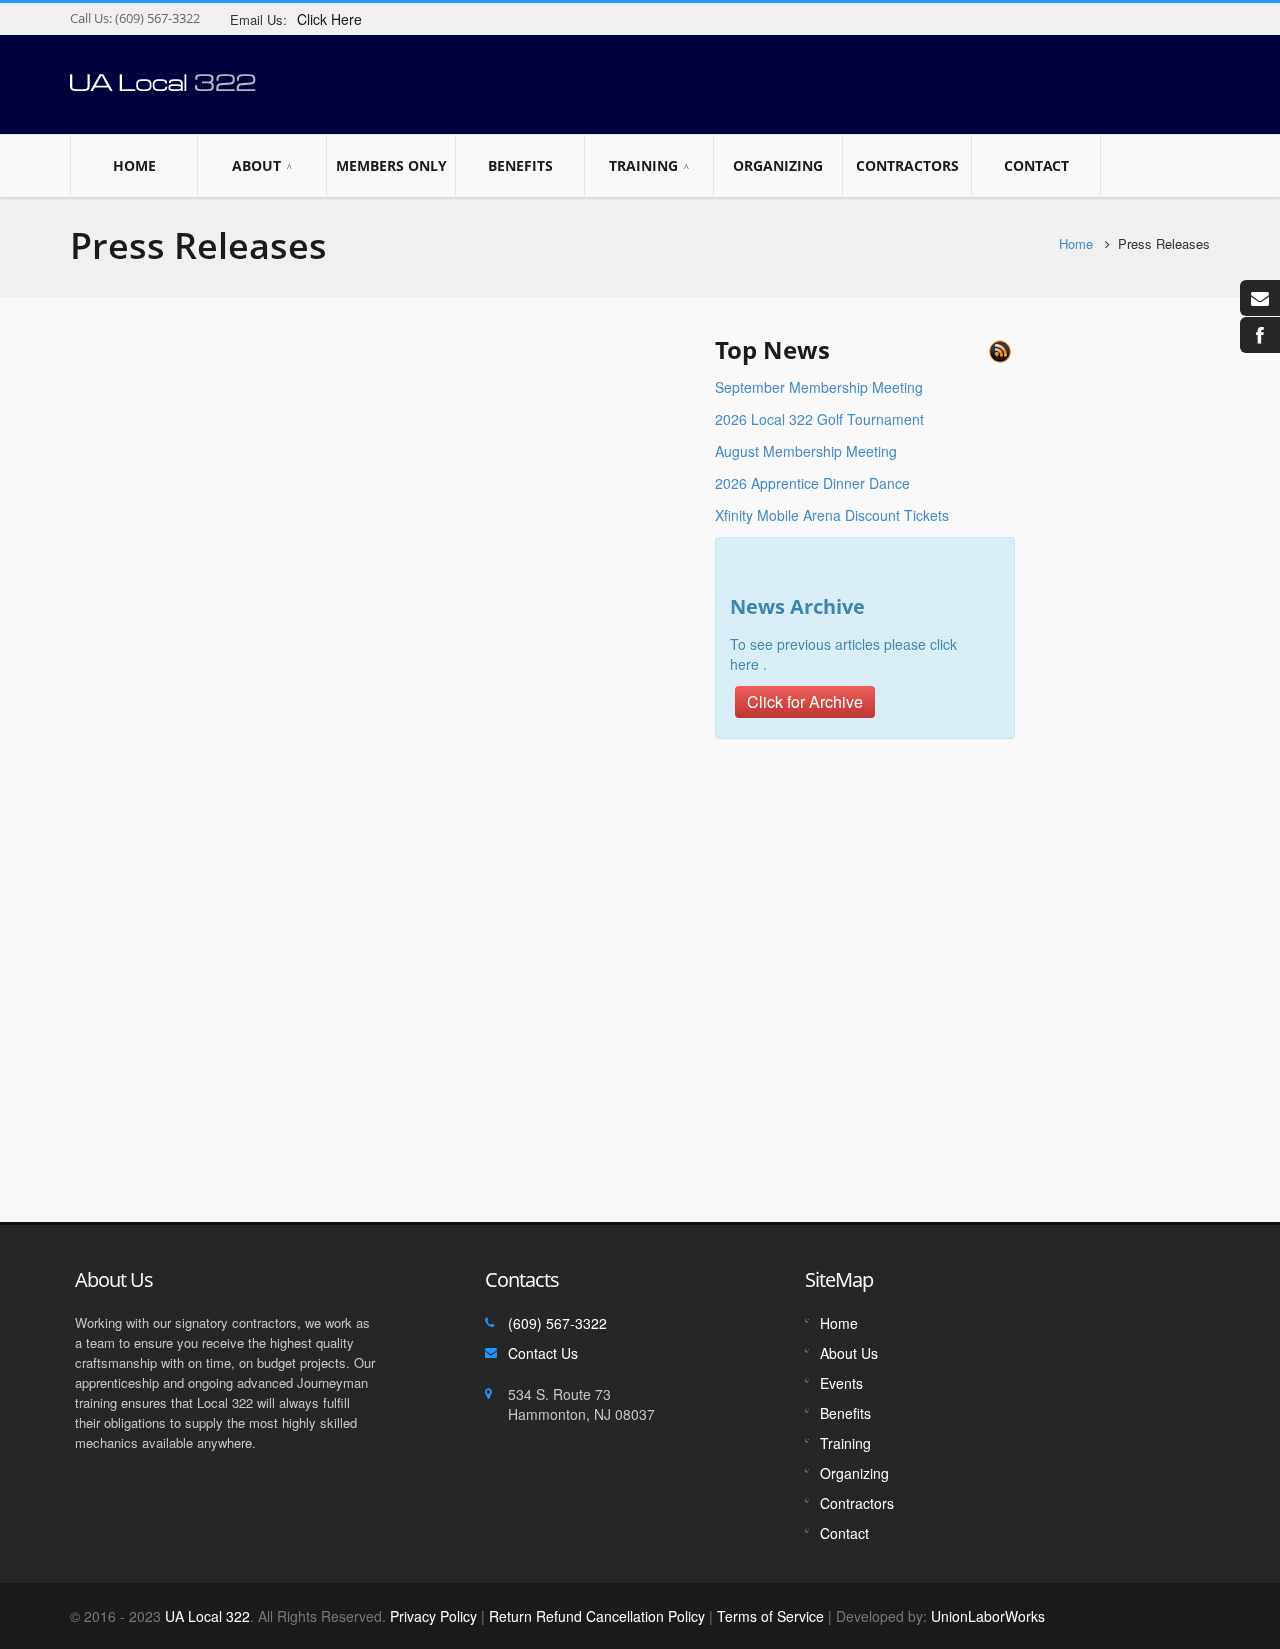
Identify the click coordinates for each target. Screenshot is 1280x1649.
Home (134, 165)
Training (643, 165)
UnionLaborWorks (986, 1616)
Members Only (391, 165)
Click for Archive (805, 701)
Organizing (778, 165)
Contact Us (543, 1353)
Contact (1036, 165)
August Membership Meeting (806, 451)
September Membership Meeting (819, 387)
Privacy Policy (433, 1616)
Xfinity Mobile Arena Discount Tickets (832, 515)
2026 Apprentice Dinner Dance (812, 483)
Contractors (907, 165)
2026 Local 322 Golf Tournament (819, 419)
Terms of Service (770, 1616)
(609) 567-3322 (156, 18)
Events (841, 1383)
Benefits (520, 165)
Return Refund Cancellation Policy (597, 1616)
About (256, 165)
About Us (849, 1353)
